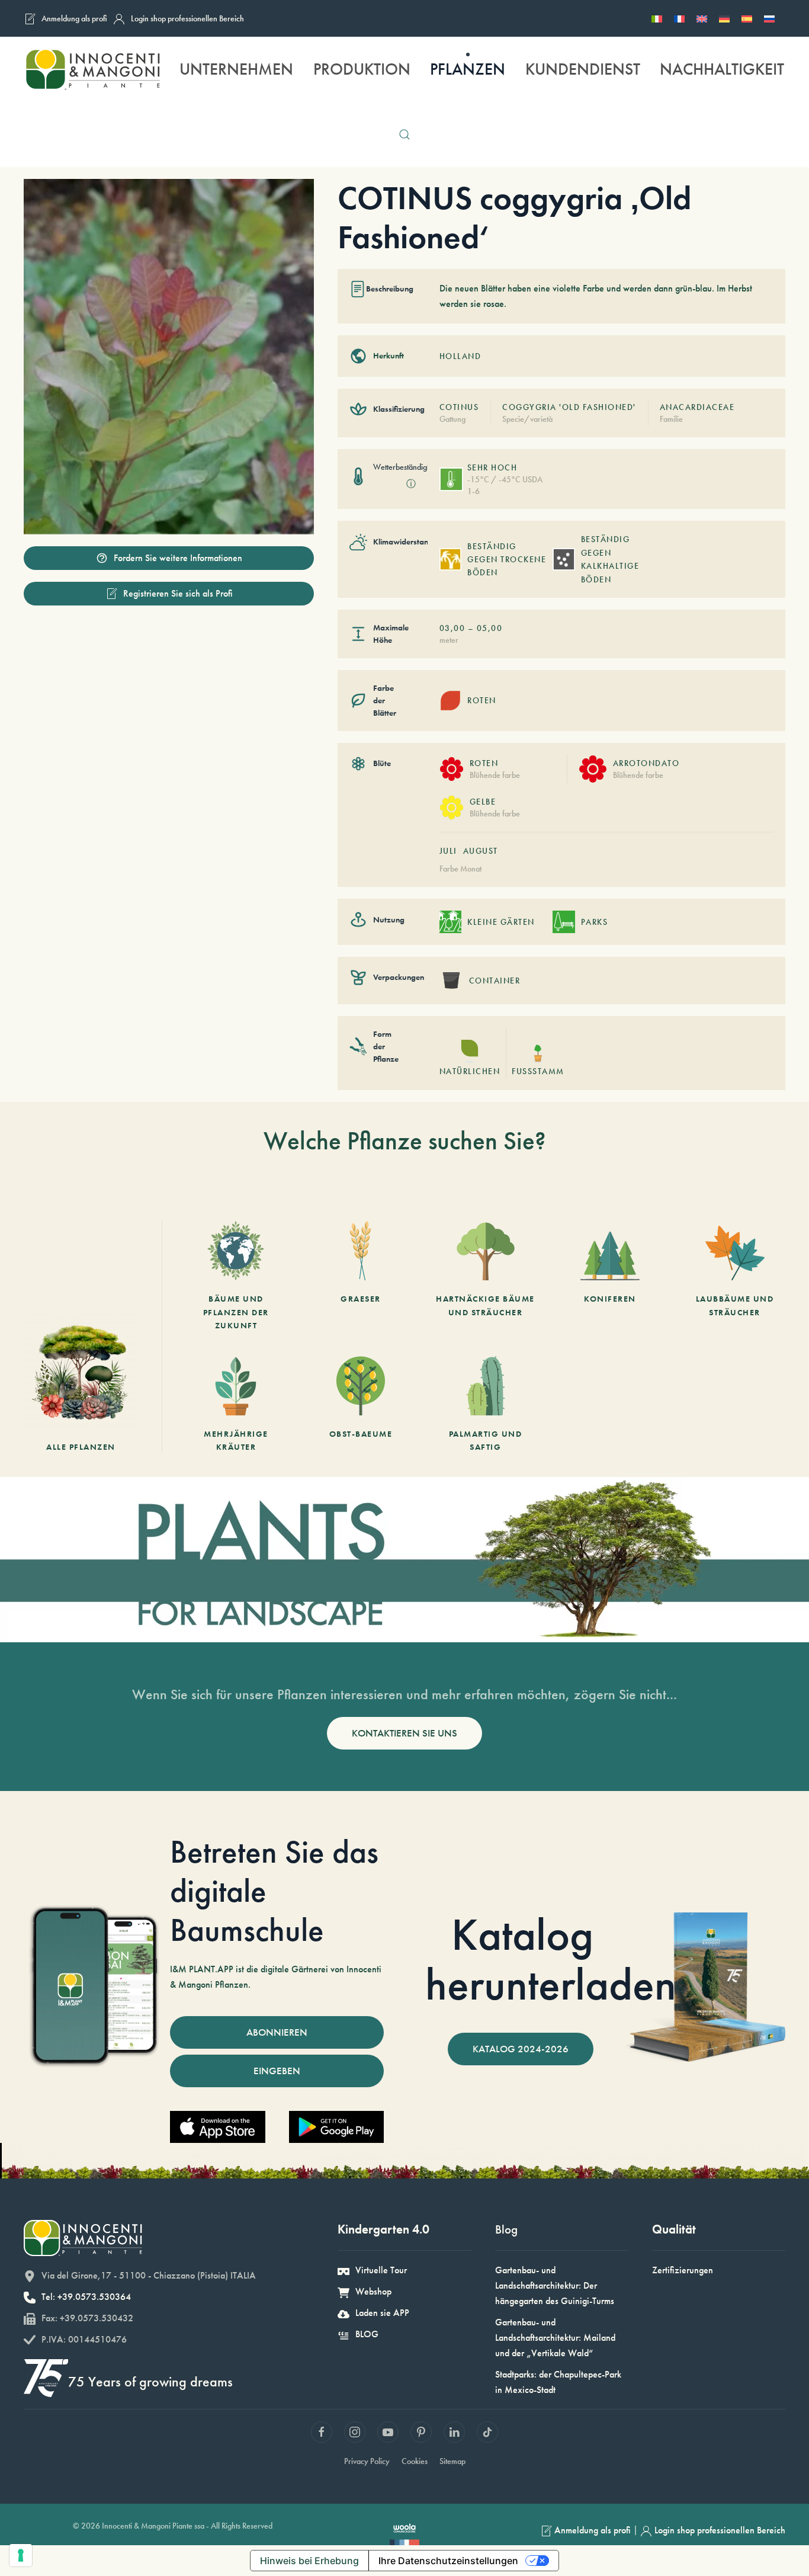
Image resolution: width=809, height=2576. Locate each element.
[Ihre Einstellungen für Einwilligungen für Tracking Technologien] (21, 2555)
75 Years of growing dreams (150, 2381)
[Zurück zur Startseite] (92, 69)
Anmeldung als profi (74, 18)
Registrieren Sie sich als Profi (178, 593)
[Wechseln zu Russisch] (769, 18)
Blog (506, 2229)
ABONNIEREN (277, 2032)
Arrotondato (646, 763)
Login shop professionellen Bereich (187, 18)
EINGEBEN (277, 2071)
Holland (460, 356)
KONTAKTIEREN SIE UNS (404, 1733)
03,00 (452, 628)
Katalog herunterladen (551, 1959)
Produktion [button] (362, 69)
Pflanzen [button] (468, 69)
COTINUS (459, 407)
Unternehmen (236, 69)
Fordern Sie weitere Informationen (178, 558)
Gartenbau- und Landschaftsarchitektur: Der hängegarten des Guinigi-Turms (555, 2285)
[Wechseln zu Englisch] (702, 18)
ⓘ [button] (411, 484)
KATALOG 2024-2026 (521, 2049)
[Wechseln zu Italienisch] (657, 18)
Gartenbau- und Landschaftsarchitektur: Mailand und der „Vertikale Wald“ (555, 2338)
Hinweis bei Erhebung (309, 2561)
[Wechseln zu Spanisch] (747, 18)
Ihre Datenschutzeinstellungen (448, 2561)
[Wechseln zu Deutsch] (724, 18)
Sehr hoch (492, 467)
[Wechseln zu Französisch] (679, 18)
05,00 (490, 628)
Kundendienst (583, 69)
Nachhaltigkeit (722, 69)
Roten (484, 763)
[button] (404, 134)
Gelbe (483, 802)
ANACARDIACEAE (697, 407)
